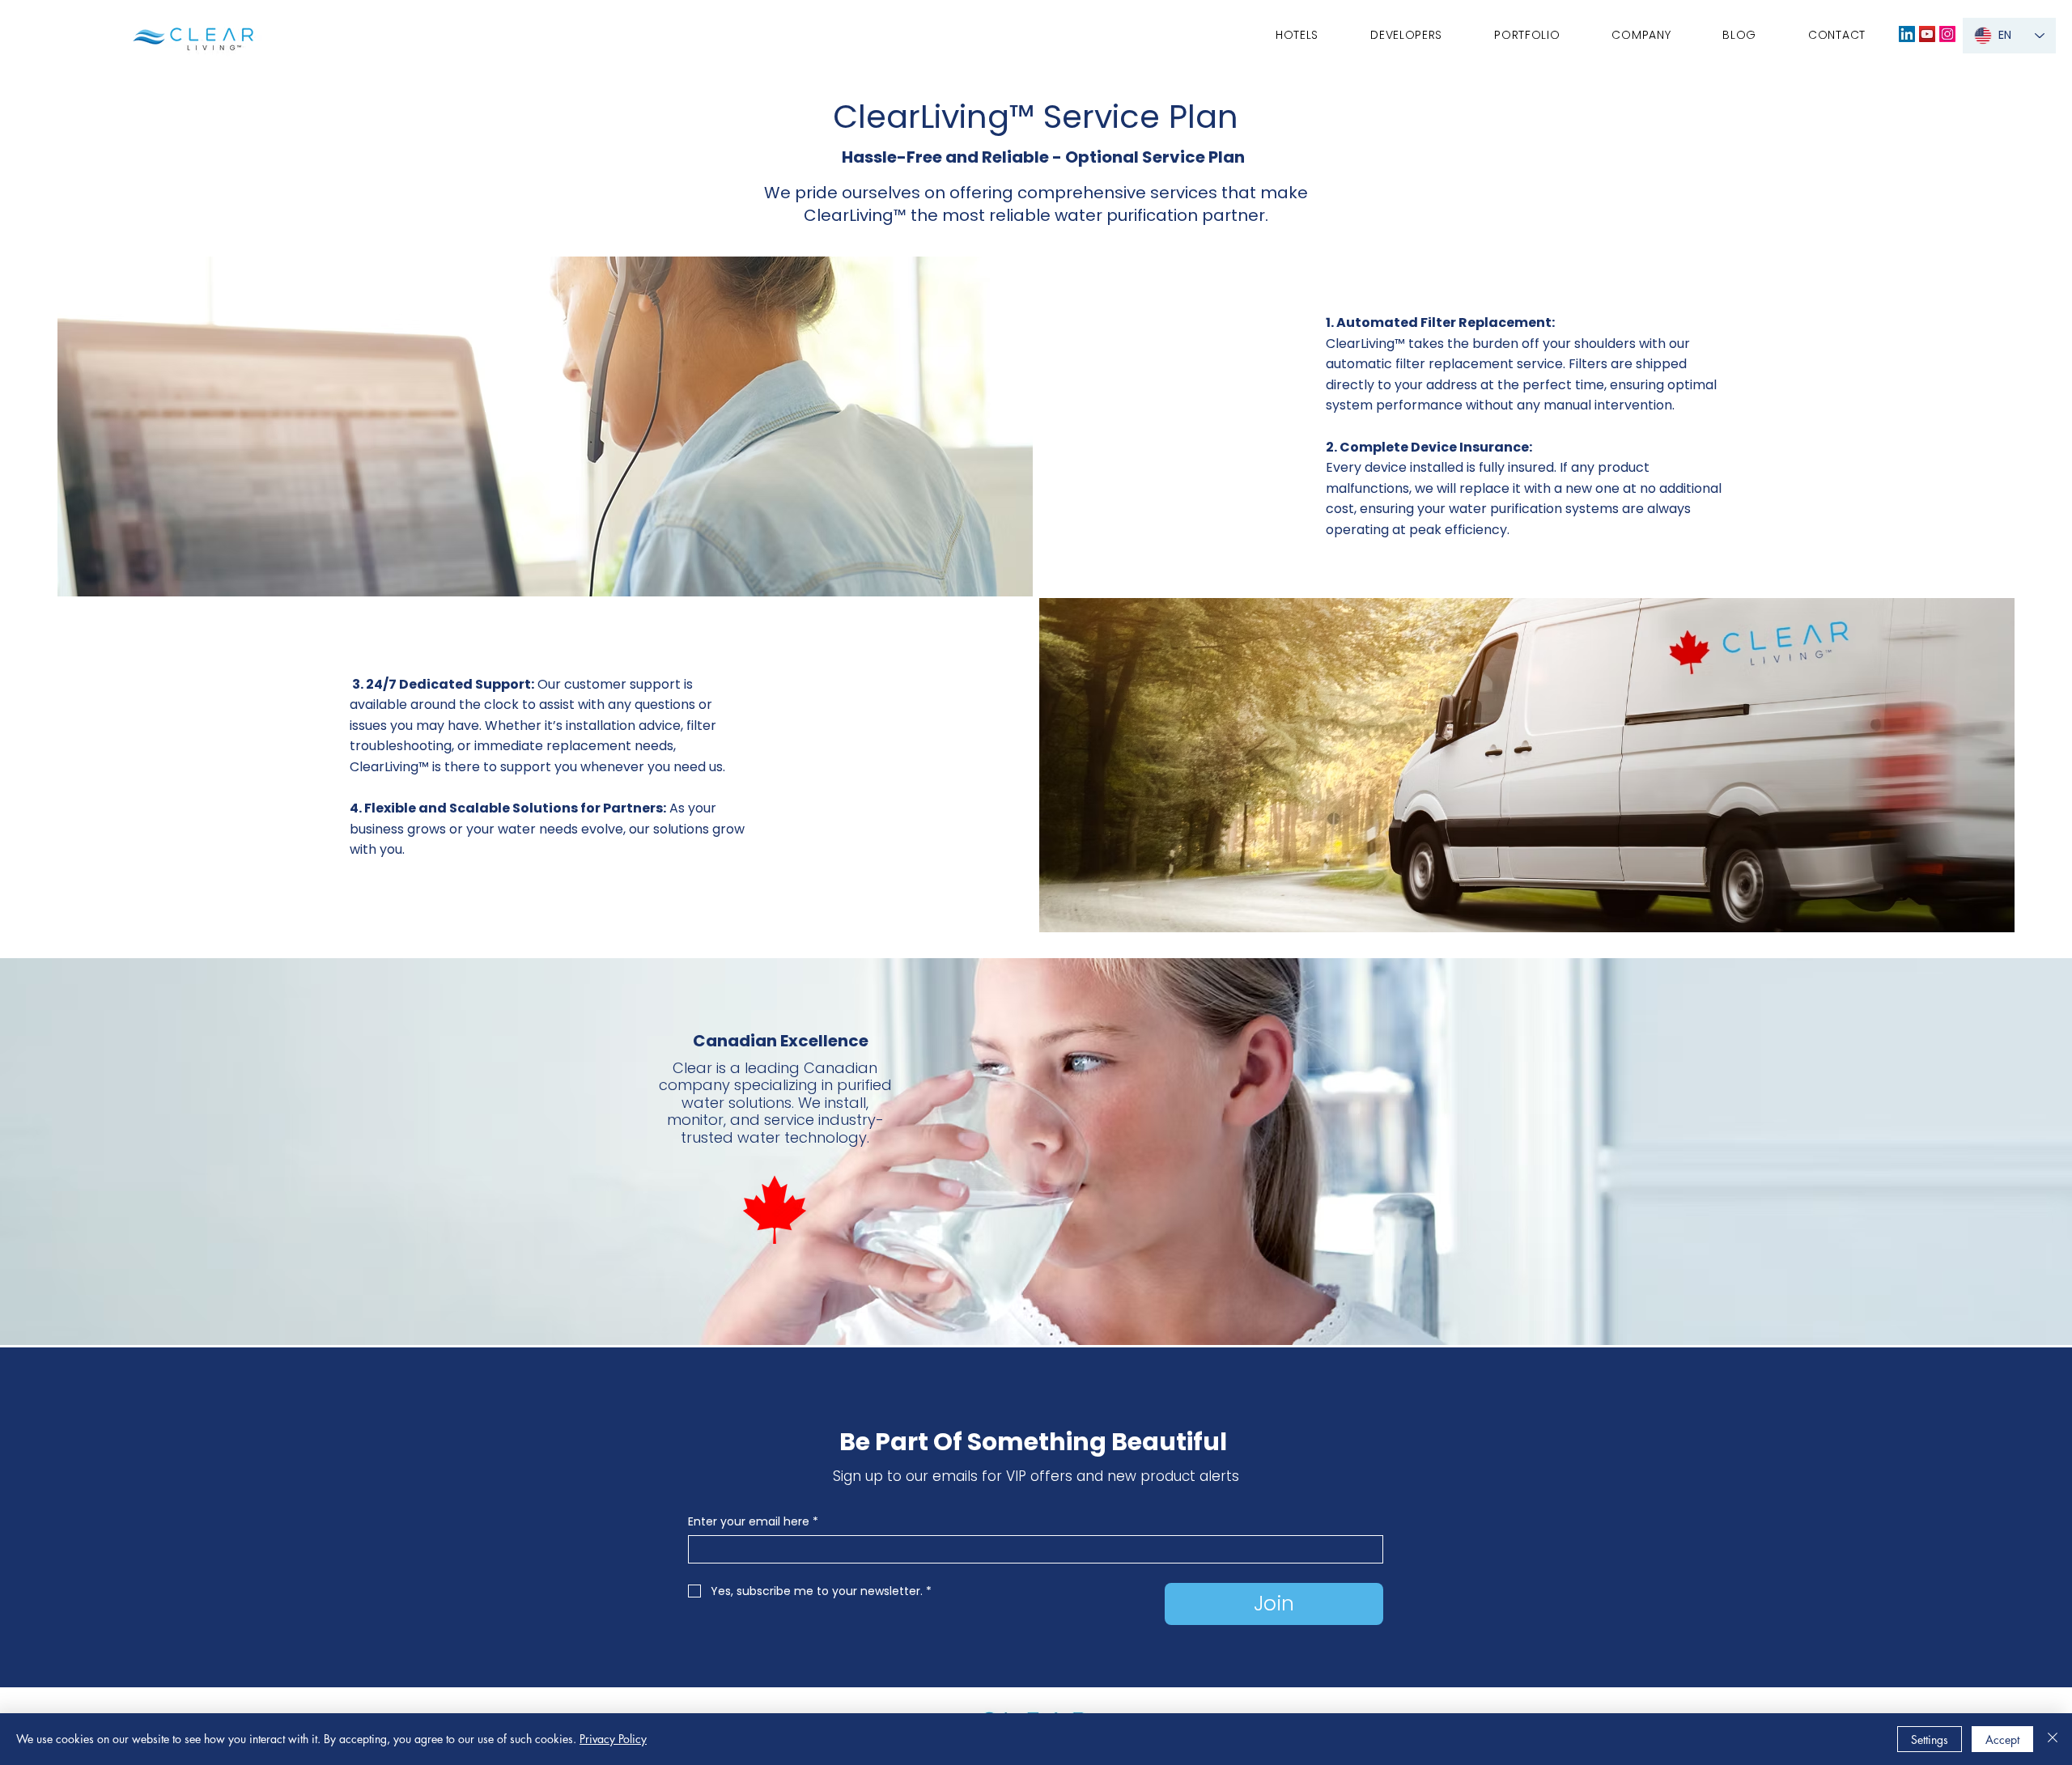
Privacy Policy (613, 1739)
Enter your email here (753, 1522)
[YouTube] (1927, 34)
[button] (1641, 35)
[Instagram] (1947, 34)
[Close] (2053, 1739)
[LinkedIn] (1907, 34)
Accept (2002, 1740)
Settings (1930, 1740)
